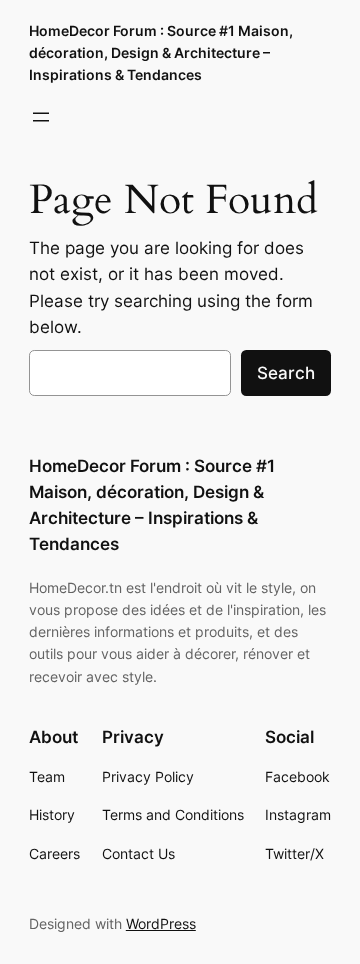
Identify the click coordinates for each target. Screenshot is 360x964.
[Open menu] (41, 117)
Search (286, 373)
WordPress (161, 923)
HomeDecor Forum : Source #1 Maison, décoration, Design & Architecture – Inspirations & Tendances (161, 52)
